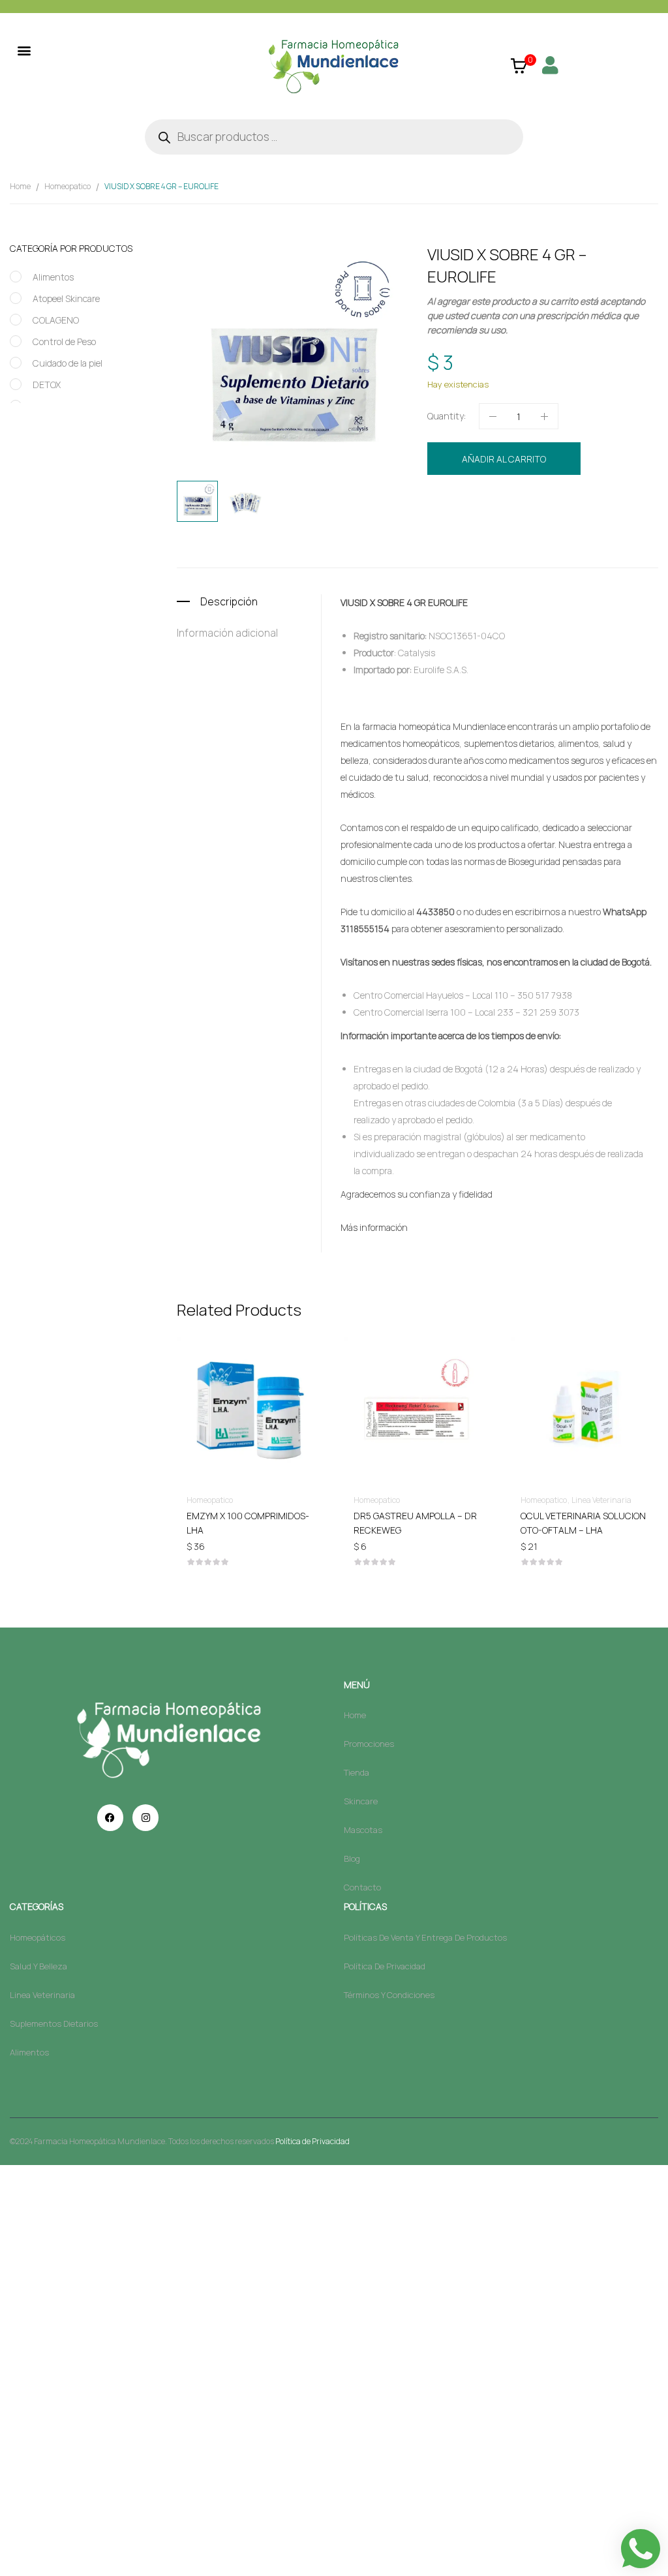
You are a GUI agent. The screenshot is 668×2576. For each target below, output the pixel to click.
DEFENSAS (508, 527)
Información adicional (227, 633)
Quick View (296, 1372)
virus (642, 527)
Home (20, 186)
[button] (24, 50)
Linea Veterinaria (480, 1500)
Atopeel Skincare (66, 298)
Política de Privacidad (312, 2141)
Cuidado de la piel (68, 363)
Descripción (229, 601)
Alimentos (53, 277)
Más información (374, 1227)
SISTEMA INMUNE (597, 527)
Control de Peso (64, 341)
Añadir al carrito (504, 459)
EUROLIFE (546, 527)
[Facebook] (110, 1817)
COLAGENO (56, 320)
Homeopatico (68, 186)
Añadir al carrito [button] (296, 1515)
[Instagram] (145, 1817)
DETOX (47, 385)
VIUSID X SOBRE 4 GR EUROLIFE (404, 602)
